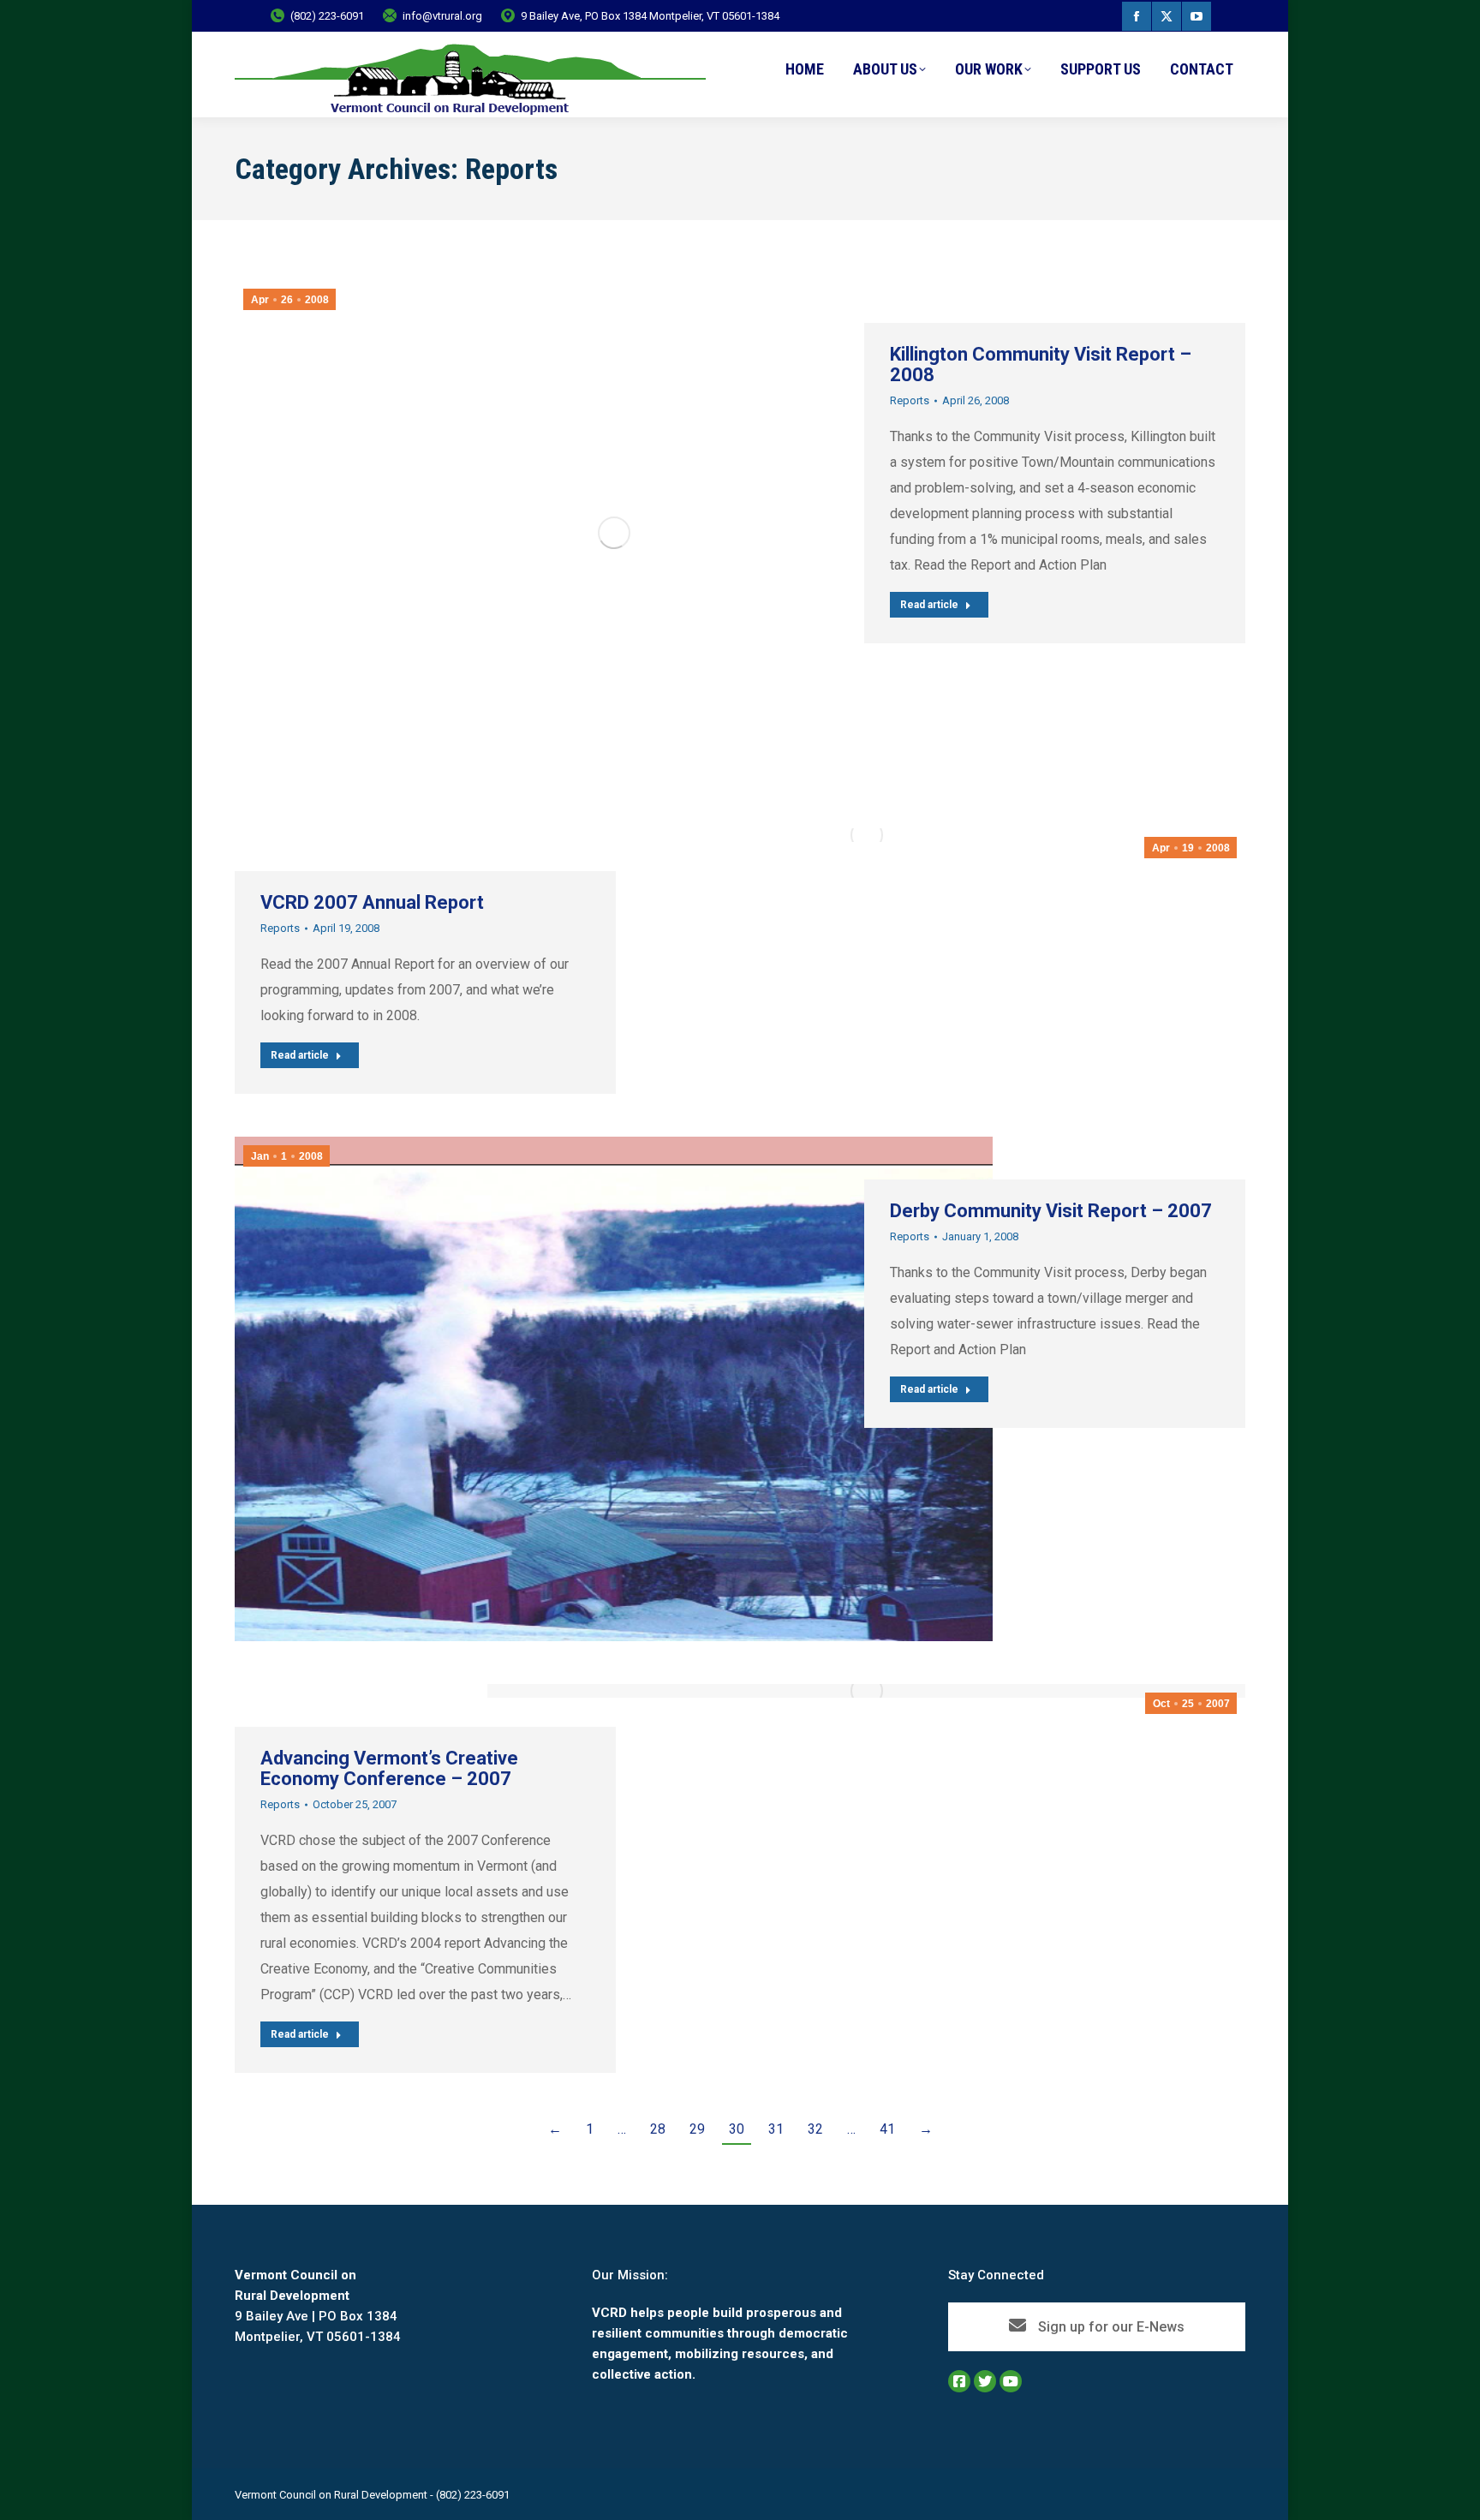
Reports (910, 400)
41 (887, 2129)
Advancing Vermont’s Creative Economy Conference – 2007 (389, 1768)
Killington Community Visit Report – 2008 (1041, 364)
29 (697, 2129)
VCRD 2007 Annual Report (372, 902)
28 (658, 2129)
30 (737, 2129)
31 (776, 2129)
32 (815, 2129)
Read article (929, 605)
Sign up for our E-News (1110, 2327)
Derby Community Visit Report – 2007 (1051, 1211)
